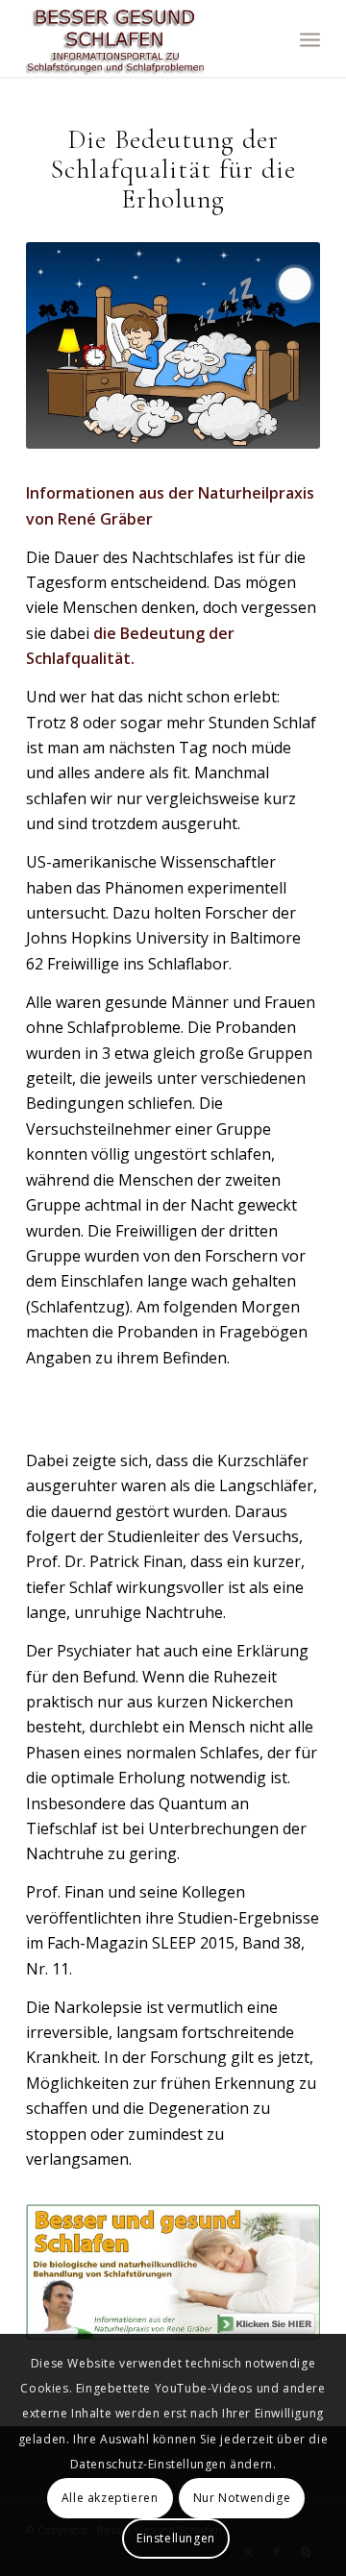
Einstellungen (176, 2538)
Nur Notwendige (242, 2498)
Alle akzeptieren (110, 2498)
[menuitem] (310, 38)
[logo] (144, 38)
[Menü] (310, 38)
